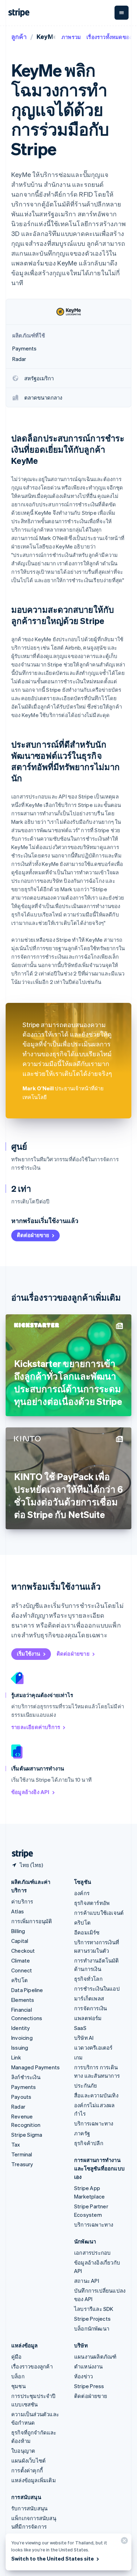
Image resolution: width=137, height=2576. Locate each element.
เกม (79, 2057)
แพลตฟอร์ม (88, 2018)
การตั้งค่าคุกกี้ (27, 2470)
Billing (18, 1931)
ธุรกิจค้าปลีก (89, 2143)
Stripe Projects (92, 2319)
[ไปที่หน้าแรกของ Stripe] (20, 1854)
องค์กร (82, 1893)
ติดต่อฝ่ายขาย (33, 1235)
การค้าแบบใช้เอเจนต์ (99, 1913)
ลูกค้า (19, 36)
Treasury (22, 2164)
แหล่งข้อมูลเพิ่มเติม (34, 2480)
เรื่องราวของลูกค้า (32, 2366)
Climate (21, 1960)
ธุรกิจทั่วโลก (88, 1979)
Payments (24, 2087)
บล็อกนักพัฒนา (92, 2328)
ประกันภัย (86, 2085)
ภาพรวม (71, 37)
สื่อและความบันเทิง (96, 2095)
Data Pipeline (27, 1990)
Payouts (21, 2097)
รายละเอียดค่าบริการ (36, 1727)
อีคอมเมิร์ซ (87, 1932)
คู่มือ (17, 2357)
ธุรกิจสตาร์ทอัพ (92, 1903)
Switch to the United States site (53, 2558)
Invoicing (22, 2038)
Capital (20, 1941)
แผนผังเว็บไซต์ (28, 2460)
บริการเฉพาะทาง (94, 2123)
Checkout (23, 1951)
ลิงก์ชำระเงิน (26, 2077)
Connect (22, 1970)
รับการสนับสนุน (29, 2508)
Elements (23, 2000)
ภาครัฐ (82, 2133)
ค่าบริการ (22, 1901)
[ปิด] (123, 2542)
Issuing (20, 2048)
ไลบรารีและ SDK (94, 2309)
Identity (21, 2028)
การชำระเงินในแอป (97, 1989)
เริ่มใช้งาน (29, 1654)
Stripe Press (89, 2386)
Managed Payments (35, 2067)
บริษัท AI (84, 2038)
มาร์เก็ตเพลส (89, 1998)
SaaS (80, 2028)
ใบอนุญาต (23, 2451)
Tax (16, 2144)
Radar (18, 2107)
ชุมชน (18, 2386)
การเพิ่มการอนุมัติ (32, 1921)
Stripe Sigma (27, 2135)
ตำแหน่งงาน (89, 2366)
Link (16, 2057)
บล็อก (18, 2376)
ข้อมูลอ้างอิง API (30, 1792)
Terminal (22, 2154)
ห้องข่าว (83, 2376)
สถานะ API (87, 2281)
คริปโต (19, 1980)
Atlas (18, 1911)
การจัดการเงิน (90, 2008)
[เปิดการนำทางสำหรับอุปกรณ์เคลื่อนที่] (122, 13)
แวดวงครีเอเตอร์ (93, 2048)
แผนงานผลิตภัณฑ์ (95, 2357)
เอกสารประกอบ (92, 2253)
